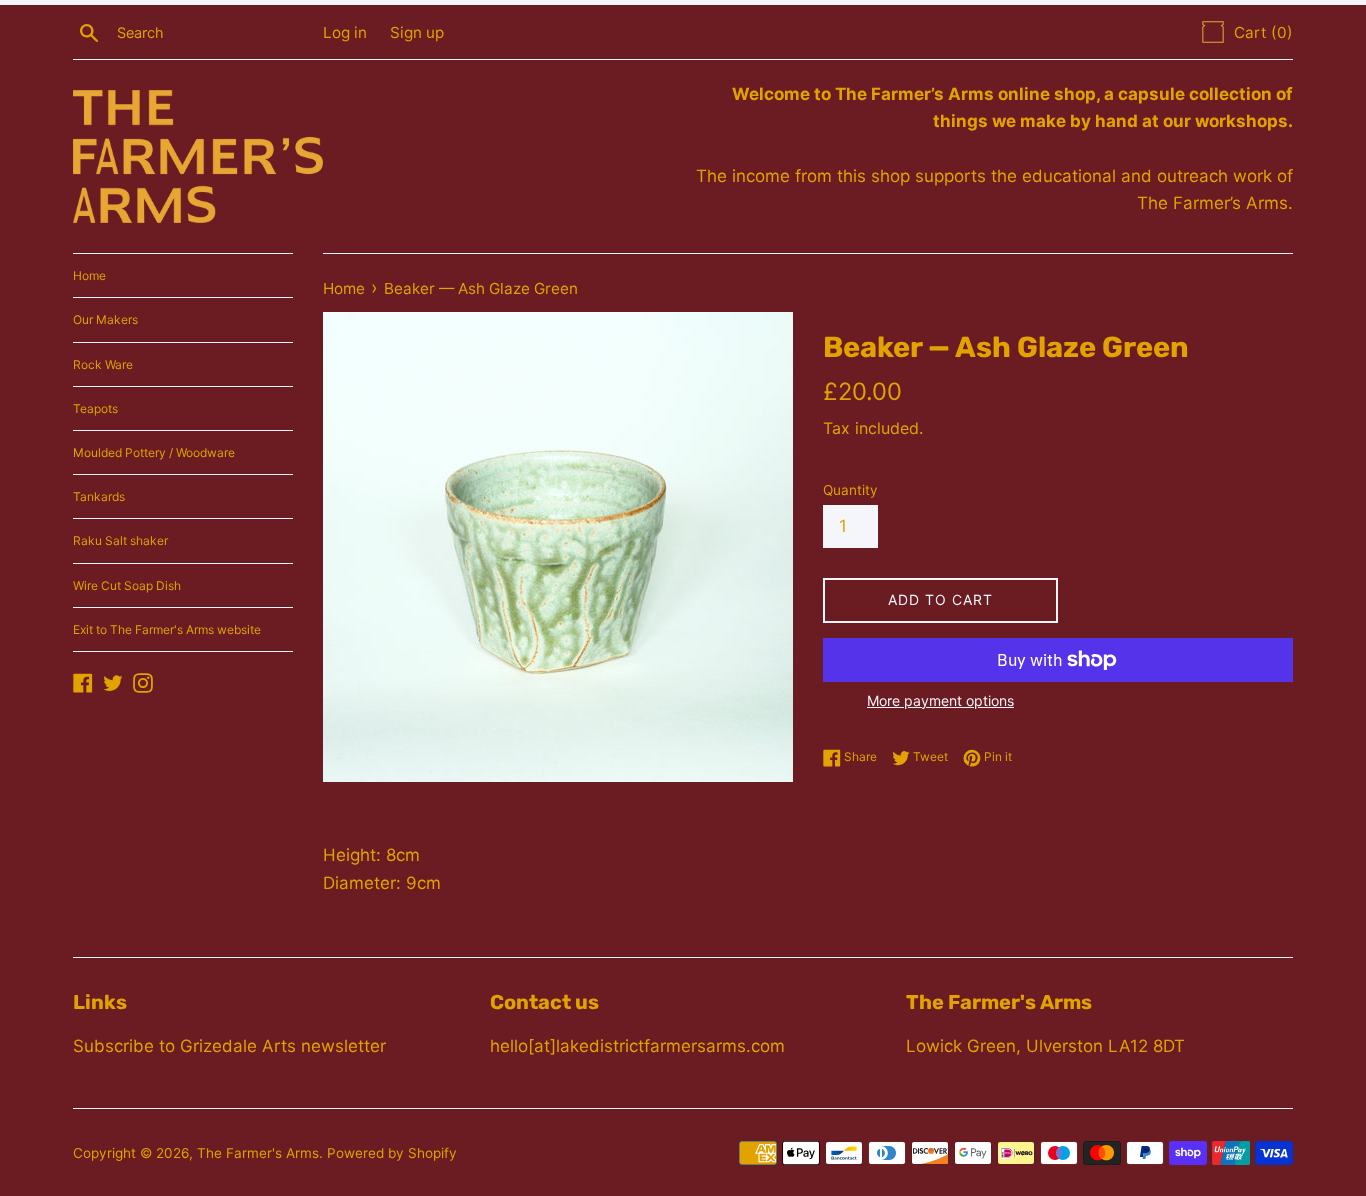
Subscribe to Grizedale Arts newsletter (229, 1046)
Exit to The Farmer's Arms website (167, 629)
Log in (345, 32)
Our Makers (105, 319)
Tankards (99, 496)
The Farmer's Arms (258, 1153)
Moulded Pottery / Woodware (154, 452)
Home (89, 275)
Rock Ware (103, 364)
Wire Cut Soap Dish (127, 585)
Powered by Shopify (392, 1153)
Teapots (95, 408)
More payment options (940, 700)
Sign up (417, 32)
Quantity (850, 490)
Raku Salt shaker (120, 540)
